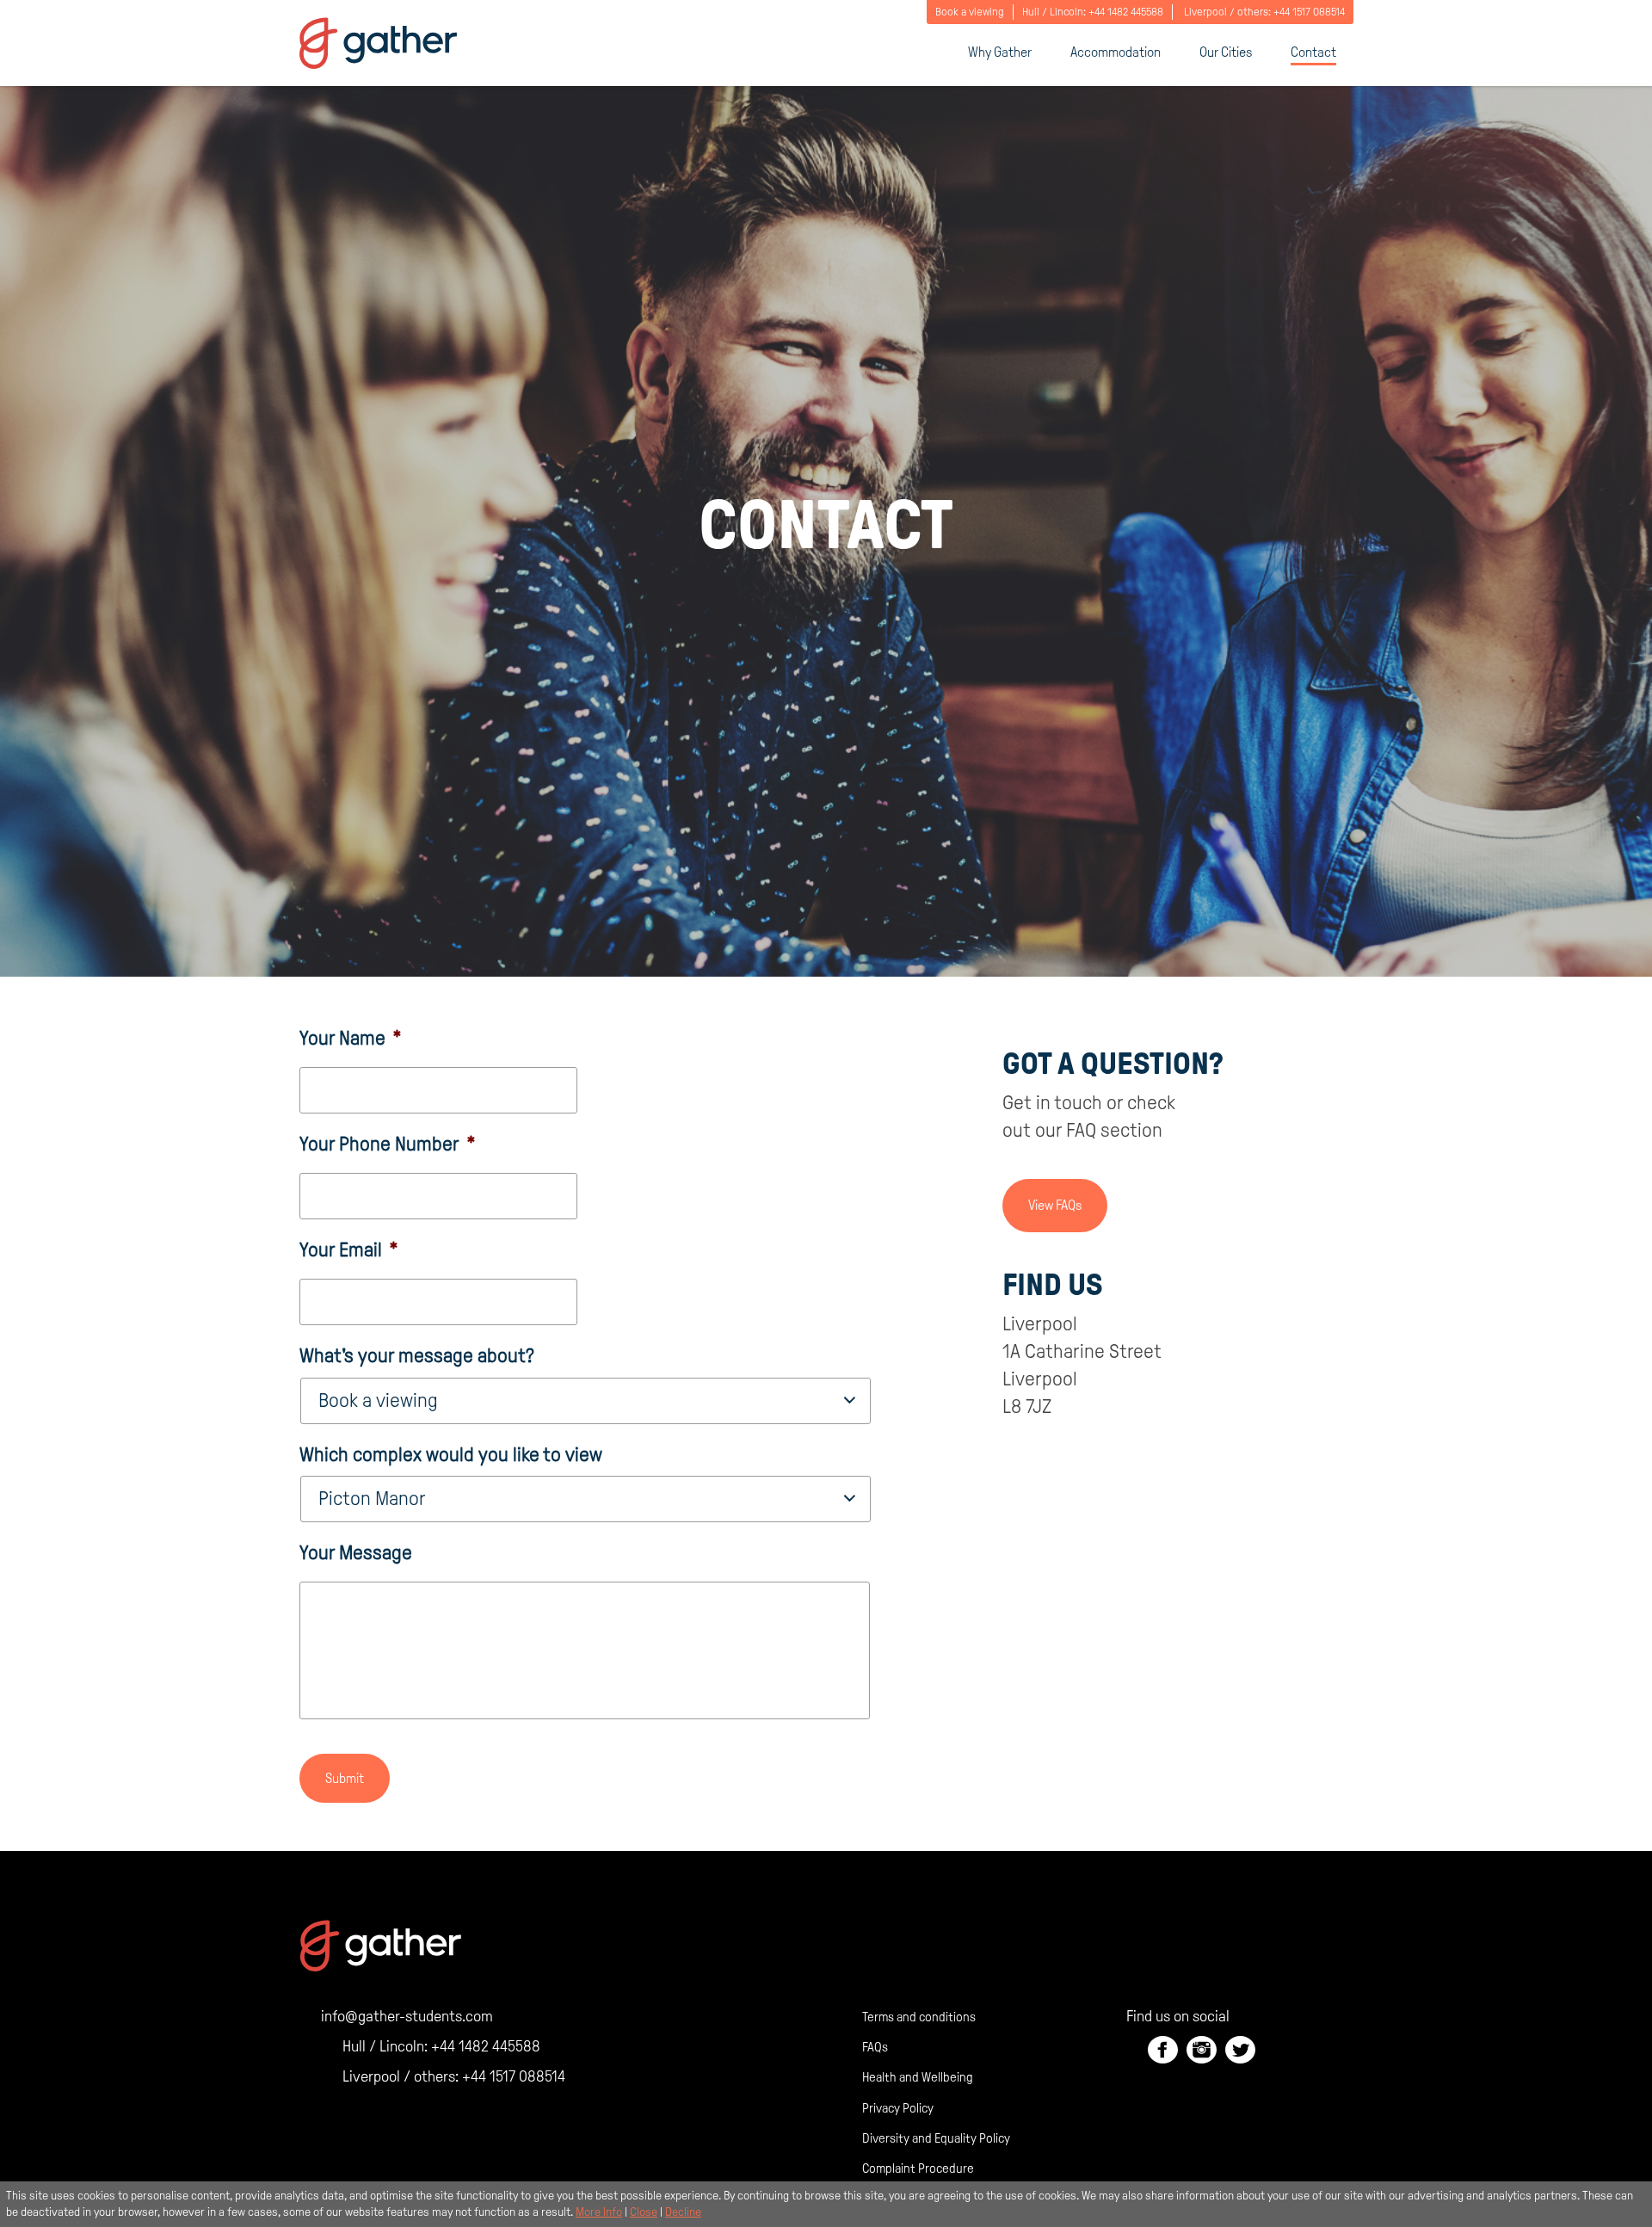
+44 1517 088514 (1309, 12)
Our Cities (1226, 52)
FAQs (875, 2047)
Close (644, 2212)
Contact (1313, 52)
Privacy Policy (898, 2108)
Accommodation (1116, 52)
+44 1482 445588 (1126, 12)
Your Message (356, 1553)
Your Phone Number (388, 1144)
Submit (345, 1778)
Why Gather (1000, 52)
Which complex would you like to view (451, 1455)
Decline (683, 2212)
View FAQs (1055, 1205)
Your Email (349, 1250)
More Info (599, 2212)
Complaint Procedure (918, 2168)
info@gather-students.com (407, 2016)
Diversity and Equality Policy (936, 2138)
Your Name (351, 1038)
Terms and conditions (919, 2017)
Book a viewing (970, 12)
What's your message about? (417, 1356)
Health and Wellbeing (918, 2077)
